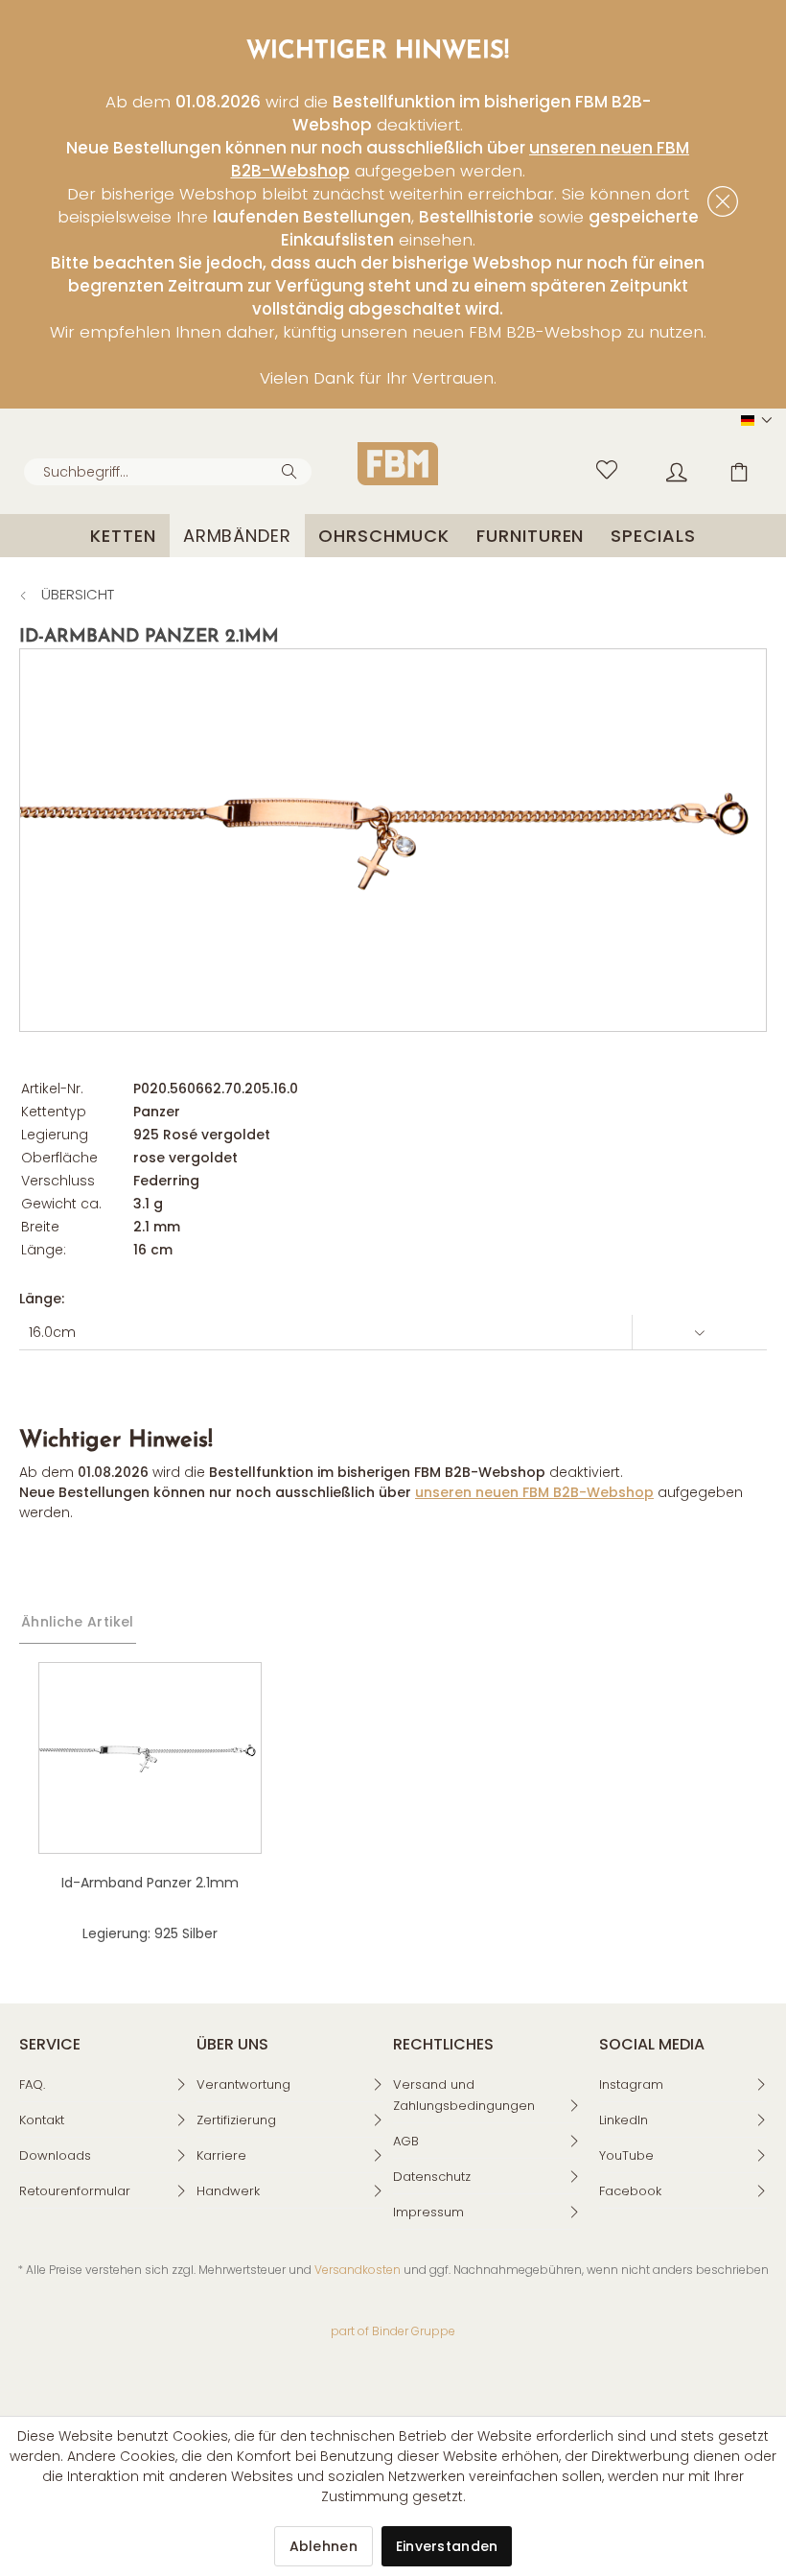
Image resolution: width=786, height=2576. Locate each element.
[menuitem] (168, 472)
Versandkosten (358, 2270)
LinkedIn (624, 2120)
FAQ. (32, 2084)
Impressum (428, 2212)
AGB (406, 2141)
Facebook (630, 2191)
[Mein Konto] (662, 467)
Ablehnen (324, 2546)
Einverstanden (447, 2546)
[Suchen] (292, 470)
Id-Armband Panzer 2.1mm (150, 1883)
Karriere (221, 2155)
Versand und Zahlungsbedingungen (464, 2095)
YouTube (626, 2155)
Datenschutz (432, 2177)
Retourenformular (75, 2191)
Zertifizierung (236, 2120)
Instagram (631, 2084)
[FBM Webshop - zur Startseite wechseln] (398, 464)
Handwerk (228, 2191)
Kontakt (42, 2120)
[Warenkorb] (728, 467)
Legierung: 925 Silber (150, 1933)
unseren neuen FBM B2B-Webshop (534, 1492)
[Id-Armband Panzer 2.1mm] (150, 1758)
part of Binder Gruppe (393, 2331)
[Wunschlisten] (596, 467)
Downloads (55, 2155)
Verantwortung (243, 2084)
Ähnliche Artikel (78, 1622)
